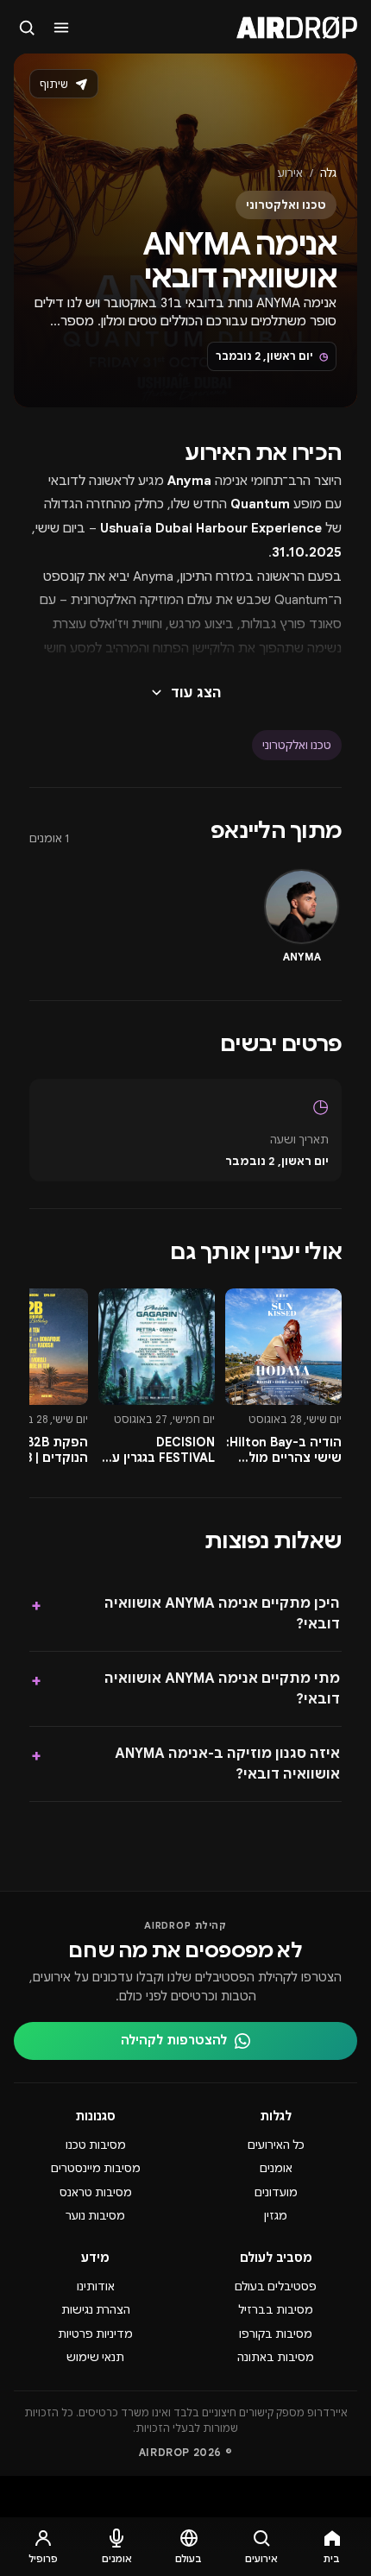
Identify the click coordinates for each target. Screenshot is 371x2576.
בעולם (189, 2559)
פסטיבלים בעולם (276, 2286)
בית (332, 2559)
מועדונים (276, 2192)
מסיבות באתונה (276, 2357)
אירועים (261, 2559)
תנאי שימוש (95, 2357)
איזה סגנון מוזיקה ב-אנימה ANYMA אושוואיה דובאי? (185, 1764)
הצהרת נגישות (96, 2310)
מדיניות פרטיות (95, 2334)
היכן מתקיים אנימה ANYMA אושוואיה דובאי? (185, 1614)
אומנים (276, 2168)
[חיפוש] (28, 28)
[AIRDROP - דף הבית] (297, 28)
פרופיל (43, 2559)
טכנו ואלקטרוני (297, 745)
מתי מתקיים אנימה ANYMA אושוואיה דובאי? (185, 1689)
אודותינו (96, 2286)
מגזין (276, 2216)
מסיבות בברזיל (276, 2310)
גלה (328, 173)
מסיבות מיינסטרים (96, 2168)
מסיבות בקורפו (276, 2334)
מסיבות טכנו (96, 2145)
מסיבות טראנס (96, 2192)
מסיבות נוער (95, 2216)
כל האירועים (276, 2145)
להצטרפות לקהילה (174, 2040)
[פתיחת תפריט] (62, 28)
